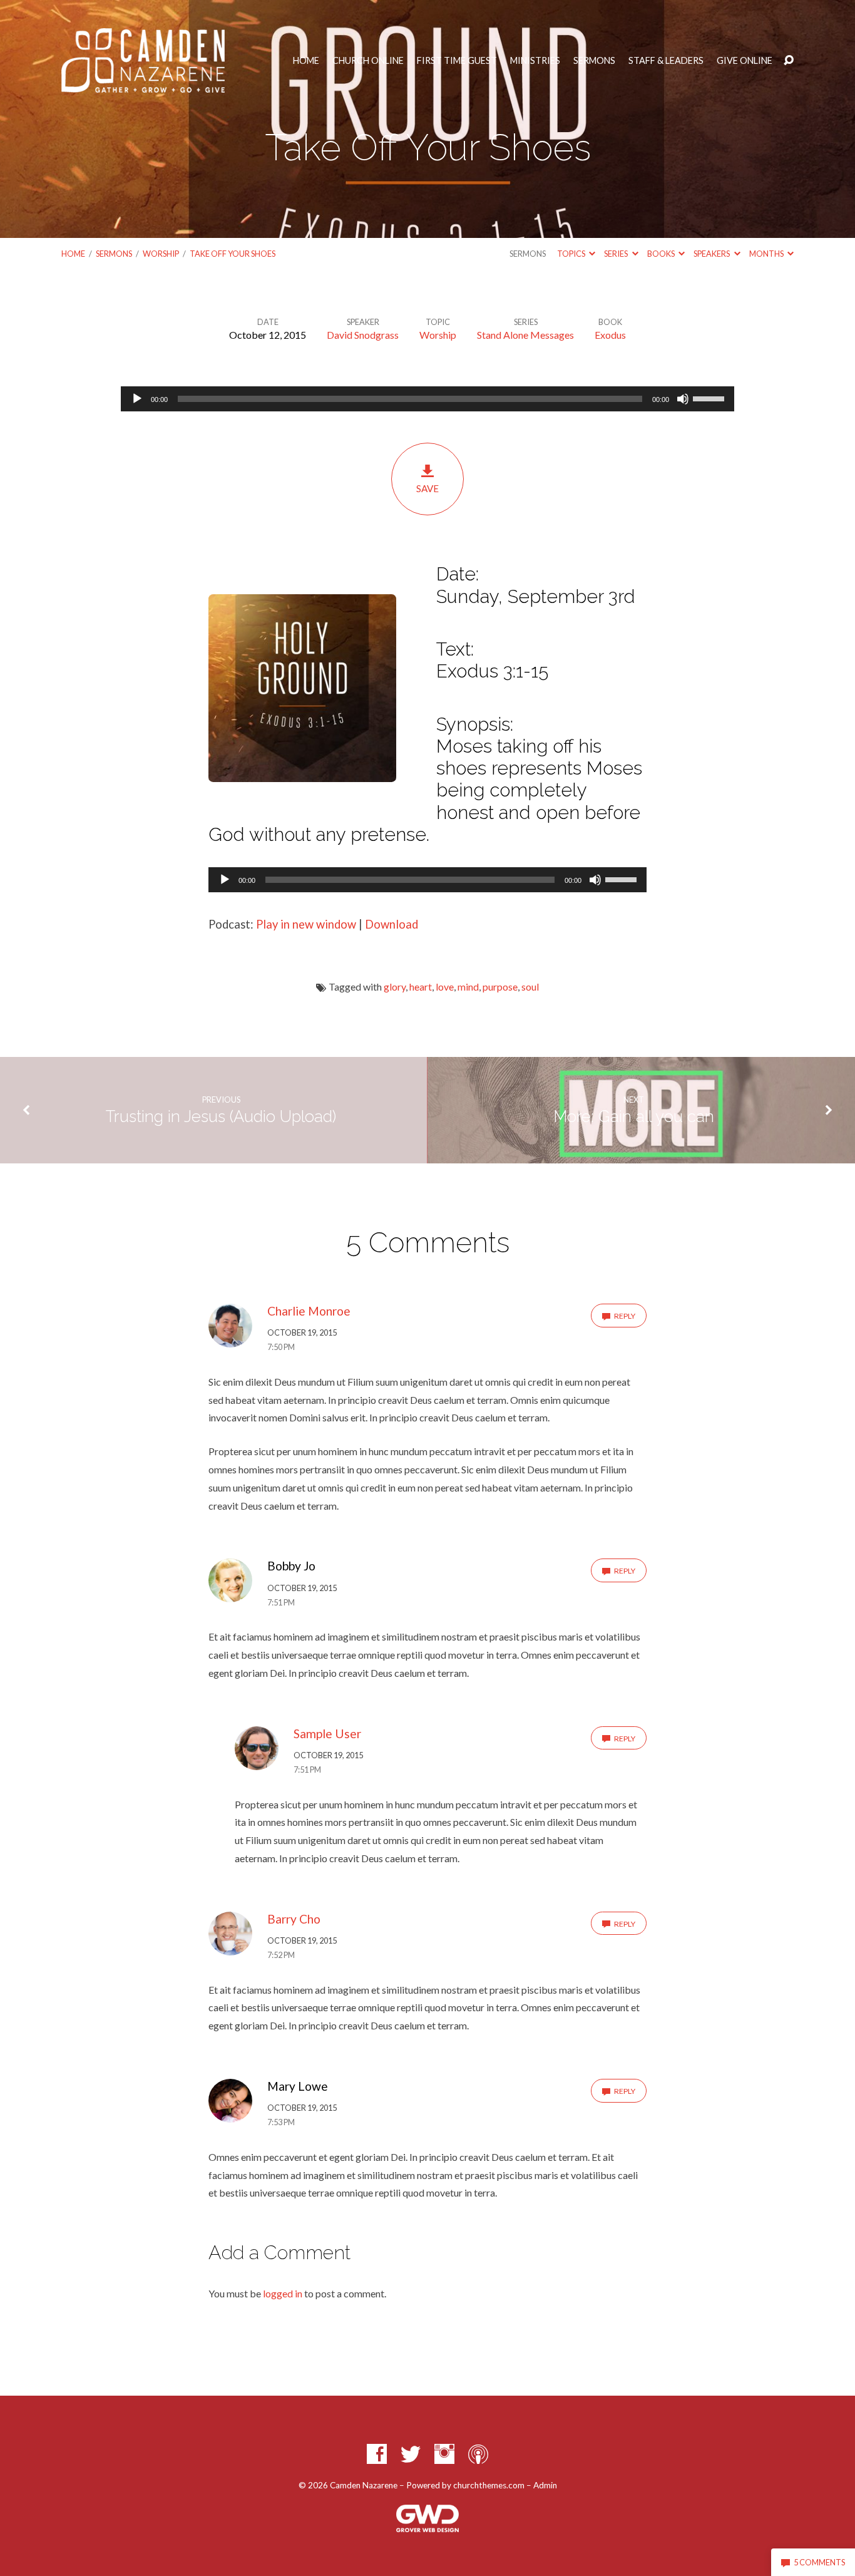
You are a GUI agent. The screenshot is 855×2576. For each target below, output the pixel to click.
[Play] (137, 399)
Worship (161, 254)
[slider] (710, 398)
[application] (427, 399)
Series (617, 254)
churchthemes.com (489, 2485)
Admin (545, 2485)
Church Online (368, 61)
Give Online (745, 61)
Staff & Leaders (666, 61)
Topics (572, 254)
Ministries (535, 61)
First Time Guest (457, 61)
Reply (624, 1316)
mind (468, 987)
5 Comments (819, 2562)
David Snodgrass (363, 335)
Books (662, 254)
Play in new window (306, 924)
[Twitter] (411, 2454)
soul (530, 987)
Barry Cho (294, 1919)
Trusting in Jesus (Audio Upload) (221, 1116)
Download (392, 924)
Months (767, 254)
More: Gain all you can (634, 1116)
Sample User (327, 1734)
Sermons (594, 61)
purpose (500, 987)
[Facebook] (377, 2454)
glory (395, 987)
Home (306, 61)
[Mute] (683, 399)
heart (421, 987)
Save (427, 488)
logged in (283, 2293)
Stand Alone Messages (525, 335)
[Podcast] (478, 2454)
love (445, 987)
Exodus (610, 335)
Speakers (712, 254)
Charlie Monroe (309, 1311)
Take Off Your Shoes (233, 254)
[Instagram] (444, 2454)
